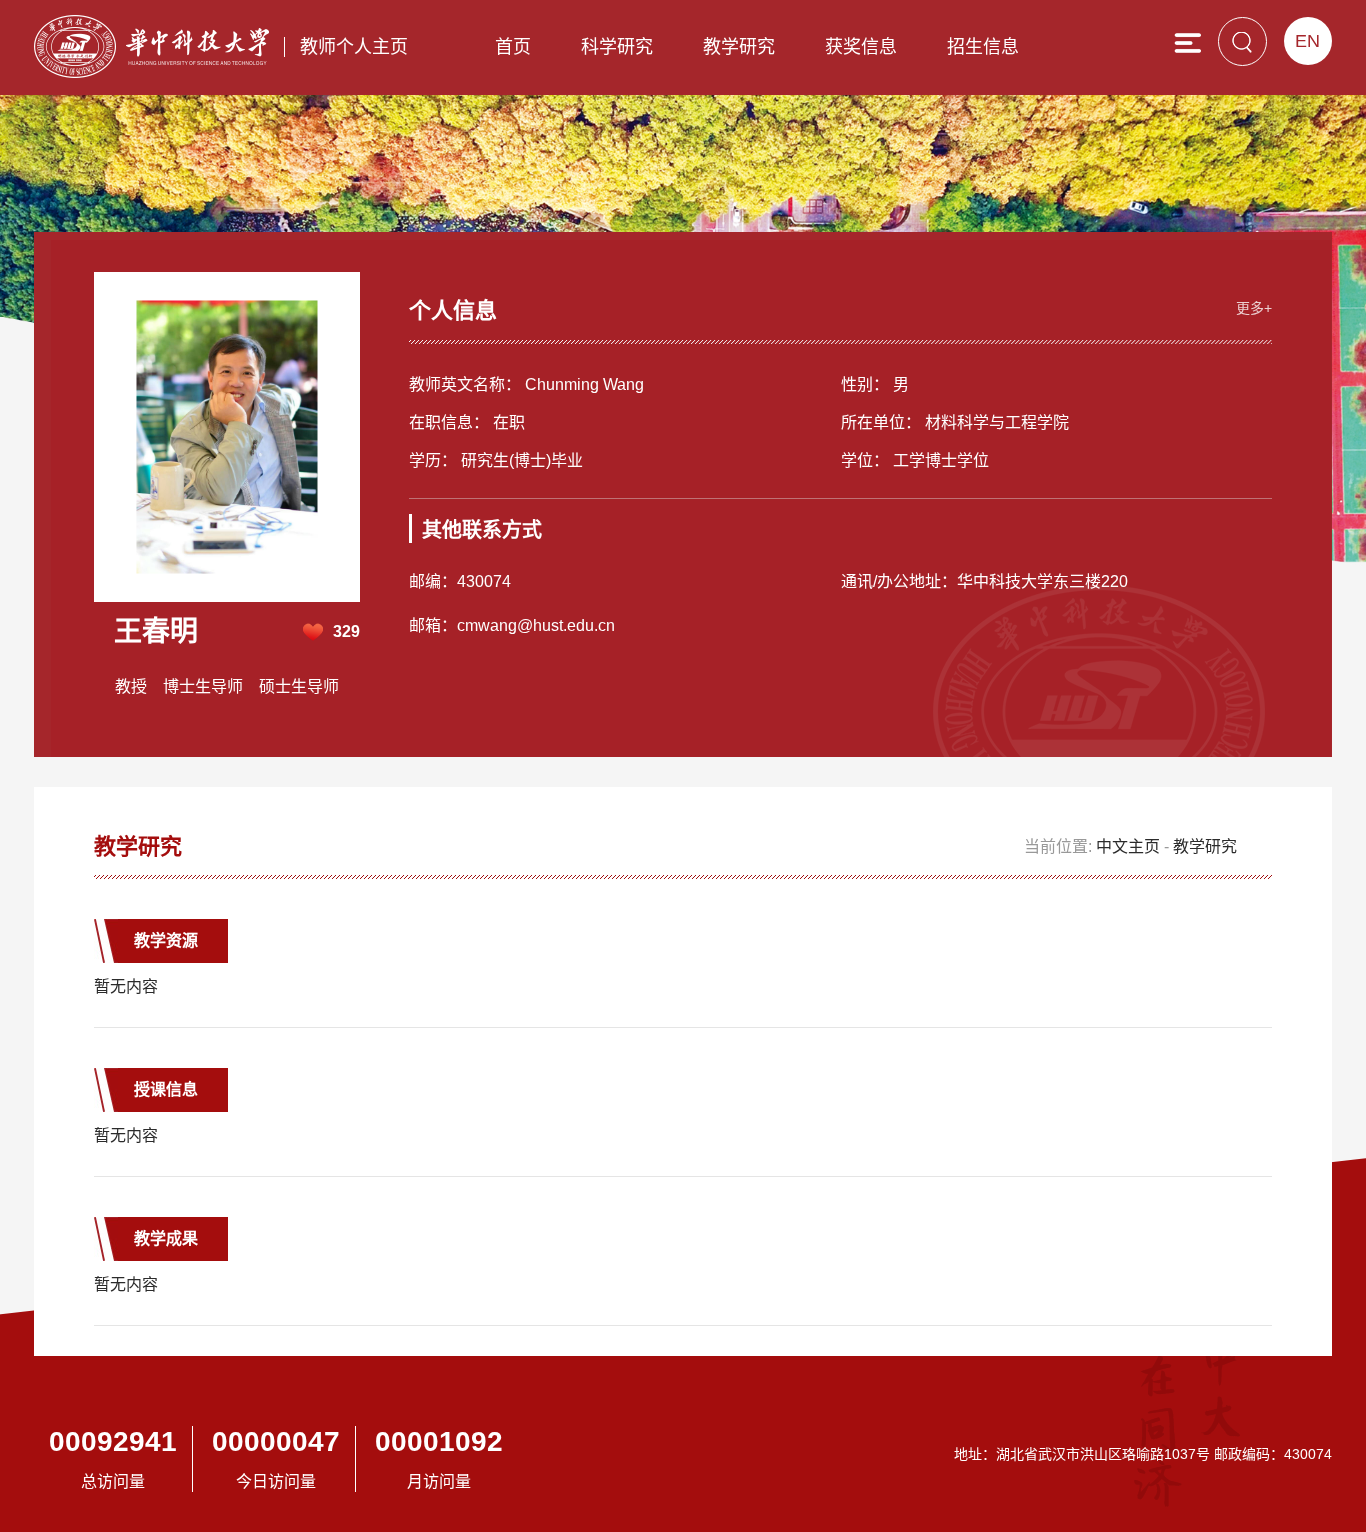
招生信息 (983, 47)
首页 (513, 47)
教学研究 (739, 47)
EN (1307, 41)
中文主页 (1128, 846)
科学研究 (617, 47)
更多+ (1254, 308)
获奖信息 (861, 47)
